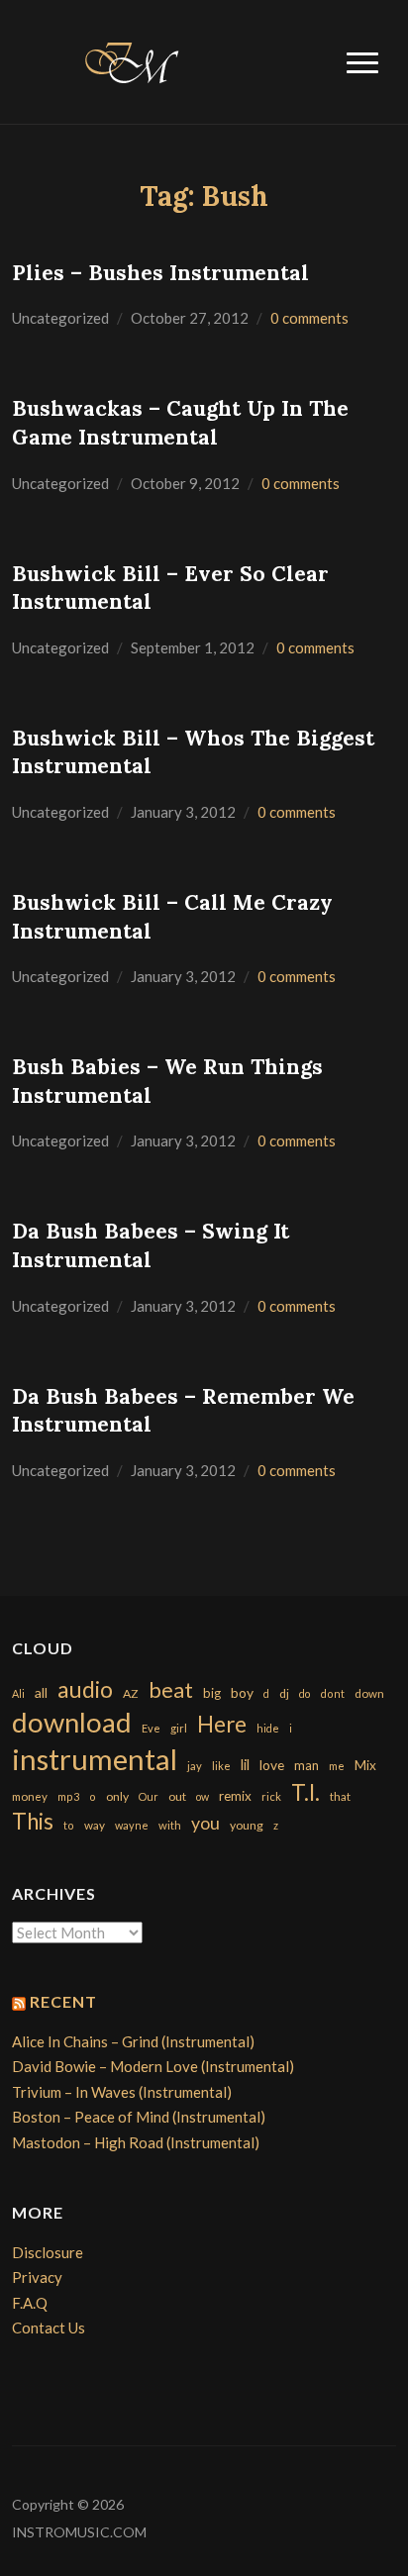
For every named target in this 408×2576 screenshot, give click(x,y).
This (33, 1821)
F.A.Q (30, 2303)
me (337, 1766)
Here (222, 1724)
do (305, 1693)
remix (235, 1796)
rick (271, 1796)
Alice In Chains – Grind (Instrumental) (133, 2041)
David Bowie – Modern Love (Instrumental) (153, 2066)
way (95, 1825)
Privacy (37, 2277)
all (41, 1692)
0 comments (309, 318)
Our (149, 1796)
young (247, 1825)
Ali (18, 1693)
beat (171, 1690)
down (369, 1693)
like (221, 1766)
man (306, 1765)
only (117, 1796)
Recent (63, 2001)
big (212, 1693)
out (177, 1796)
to (69, 1825)
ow (203, 1796)
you (205, 1823)
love (272, 1765)
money (30, 1796)
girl (179, 1728)
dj (284, 1693)
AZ (131, 1693)
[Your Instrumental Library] (129, 59)
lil (245, 1764)
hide (268, 1728)
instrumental (95, 1759)
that (340, 1796)
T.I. (306, 1792)
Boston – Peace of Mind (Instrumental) (139, 2117)
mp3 (68, 1796)
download (72, 1722)
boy (242, 1692)
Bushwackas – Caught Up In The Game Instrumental (180, 423)
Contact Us (49, 2328)
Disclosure (48, 2252)
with (170, 1825)
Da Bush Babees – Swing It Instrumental (151, 1245)
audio (85, 1689)
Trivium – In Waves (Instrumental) (122, 2092)
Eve (151, 1728)
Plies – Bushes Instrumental (160, 273)
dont (332, 1693)
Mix (365, 1765)
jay (195, 1766)
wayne (132, 1825)
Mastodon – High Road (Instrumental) (136, 2142)
